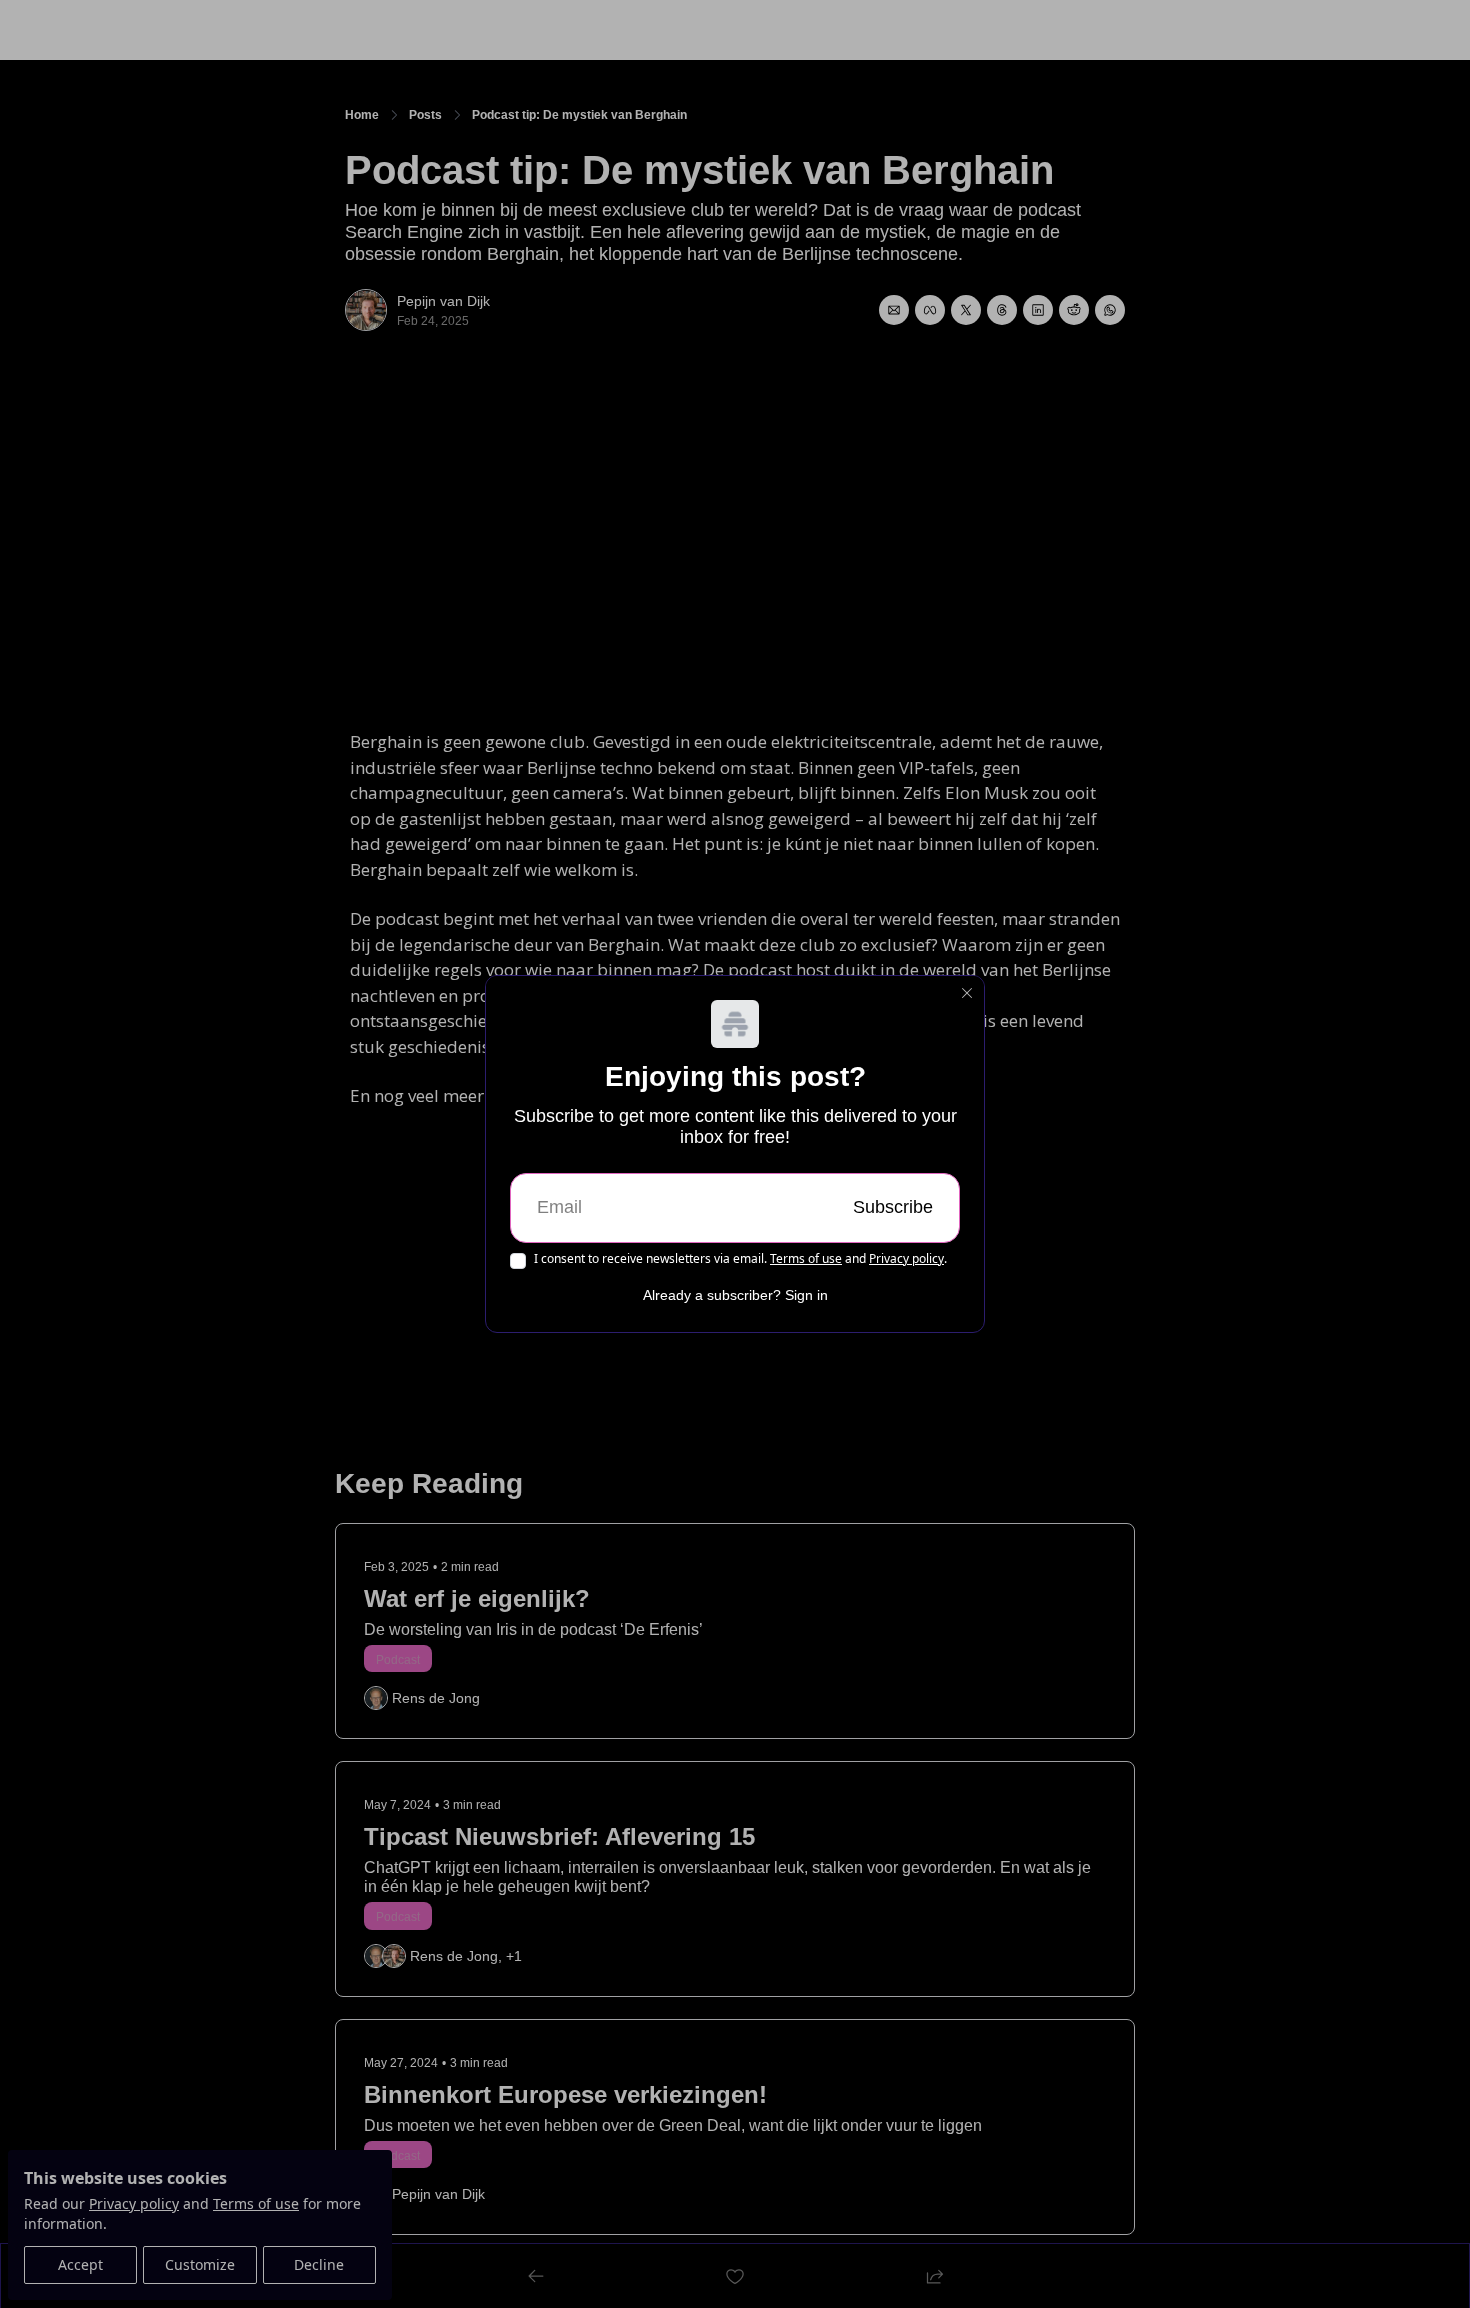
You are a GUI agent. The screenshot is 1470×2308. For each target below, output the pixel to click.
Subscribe (893, 1207)
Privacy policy (906, 1258)
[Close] (967, 993)
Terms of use (806, 1258)
